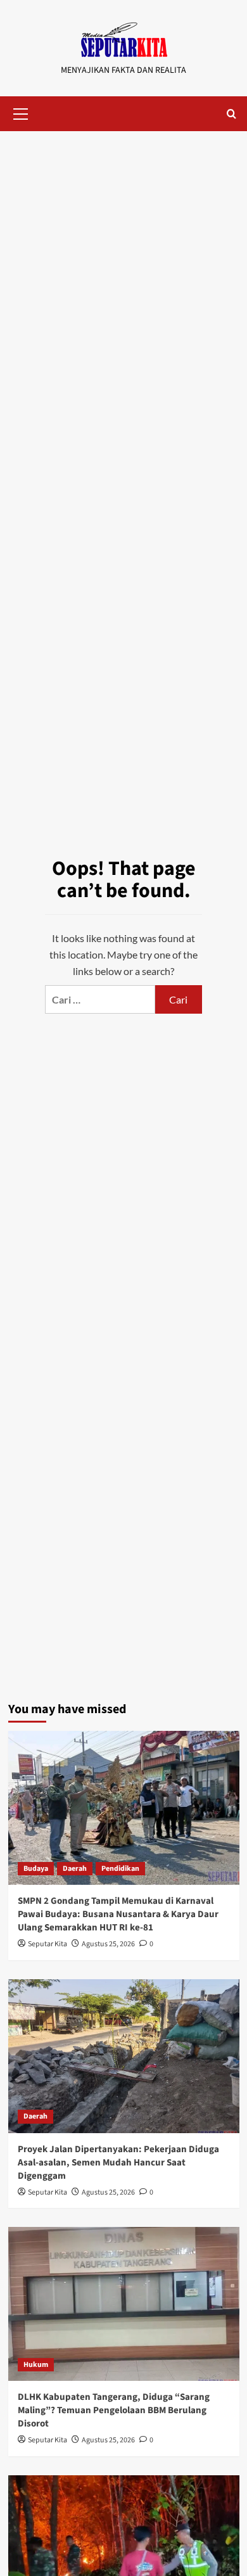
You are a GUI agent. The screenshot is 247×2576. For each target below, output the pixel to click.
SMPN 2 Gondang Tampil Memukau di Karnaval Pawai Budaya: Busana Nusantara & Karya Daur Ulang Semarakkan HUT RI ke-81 (118, 1914)
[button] (21, 112)
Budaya (36, 1869)
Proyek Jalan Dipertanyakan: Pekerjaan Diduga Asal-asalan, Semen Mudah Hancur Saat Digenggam (118, 2163)
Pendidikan (120, 1869)
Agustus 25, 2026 (108, 1944)
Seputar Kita (47, 1944)
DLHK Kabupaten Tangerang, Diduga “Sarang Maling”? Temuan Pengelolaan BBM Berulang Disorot (114, 2410)
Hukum (36, 2365)
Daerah (75, 1869)
